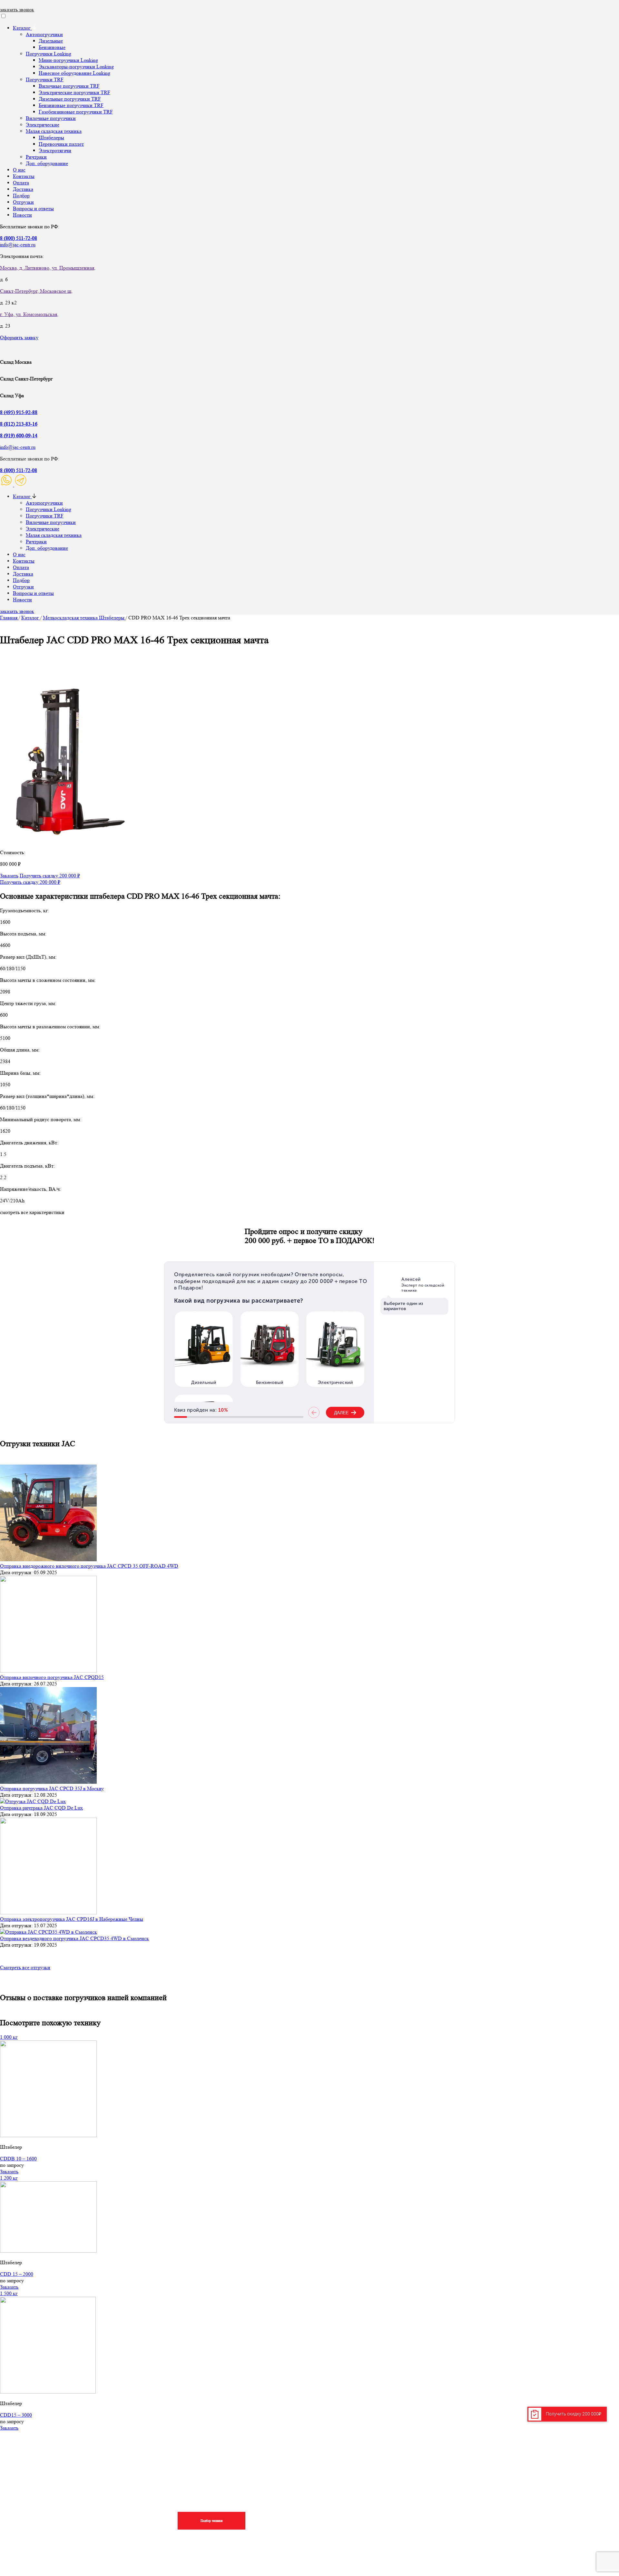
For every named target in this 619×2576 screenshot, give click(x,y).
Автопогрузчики (44, 34)
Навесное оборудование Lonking (74, 73)
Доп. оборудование (47, 163)
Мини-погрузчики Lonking (68, 60)
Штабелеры (51, 138)
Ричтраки (36, 157)
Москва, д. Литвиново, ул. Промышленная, (48, 268)
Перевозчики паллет (61, 144)
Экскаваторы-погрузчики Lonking (76, 67)
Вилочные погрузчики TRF (69, 86)
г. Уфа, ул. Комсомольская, (29, 314)
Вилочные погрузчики (51, 118)
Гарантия (268, 2515)
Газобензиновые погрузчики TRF (76, 112)
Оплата (21, 183)
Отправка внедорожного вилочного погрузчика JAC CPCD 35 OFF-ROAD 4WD (89, 1566)
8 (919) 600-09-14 (19, 435)
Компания (526, 2465)
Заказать (9, 876)
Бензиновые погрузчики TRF (71, 105)
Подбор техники (211, 2521)
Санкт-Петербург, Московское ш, (36, 291)
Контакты (24, 176)
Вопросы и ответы (33, 208)
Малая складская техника (54, 131)
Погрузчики (444, 2465)
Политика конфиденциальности (550, 2527)
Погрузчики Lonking (49, 54)
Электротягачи (55, 150)
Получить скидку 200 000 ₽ (50, 876)
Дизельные (51, 41)
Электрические (43, 125)
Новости (22, 215)
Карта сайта (41, 2544)
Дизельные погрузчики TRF (70, 99)
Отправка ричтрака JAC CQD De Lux (41, 1808)
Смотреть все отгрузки (25, 1967)
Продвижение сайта (51, 2555)
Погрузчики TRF (45, 79)
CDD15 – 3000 (16, 2415)
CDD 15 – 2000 (17, 2274)
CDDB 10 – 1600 (18, 2159)
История (523, 2515)
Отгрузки (23, 202)
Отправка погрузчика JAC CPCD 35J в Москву (52, 1788)
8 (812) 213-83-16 (19, 424)
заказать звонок (17, 10)
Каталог (22, 28)
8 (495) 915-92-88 (19, 412)
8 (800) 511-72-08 (19, 470)
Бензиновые (52, 47)
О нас (19, 170)
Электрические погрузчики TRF (74, 92)
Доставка (23, 189)
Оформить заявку (19, 337)
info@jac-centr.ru (18, 245)
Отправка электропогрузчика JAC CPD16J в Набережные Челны (72, 1919)
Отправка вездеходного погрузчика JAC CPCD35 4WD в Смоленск (74, 1938)
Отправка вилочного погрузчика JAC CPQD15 (52, 1677)
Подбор (21, 196)
